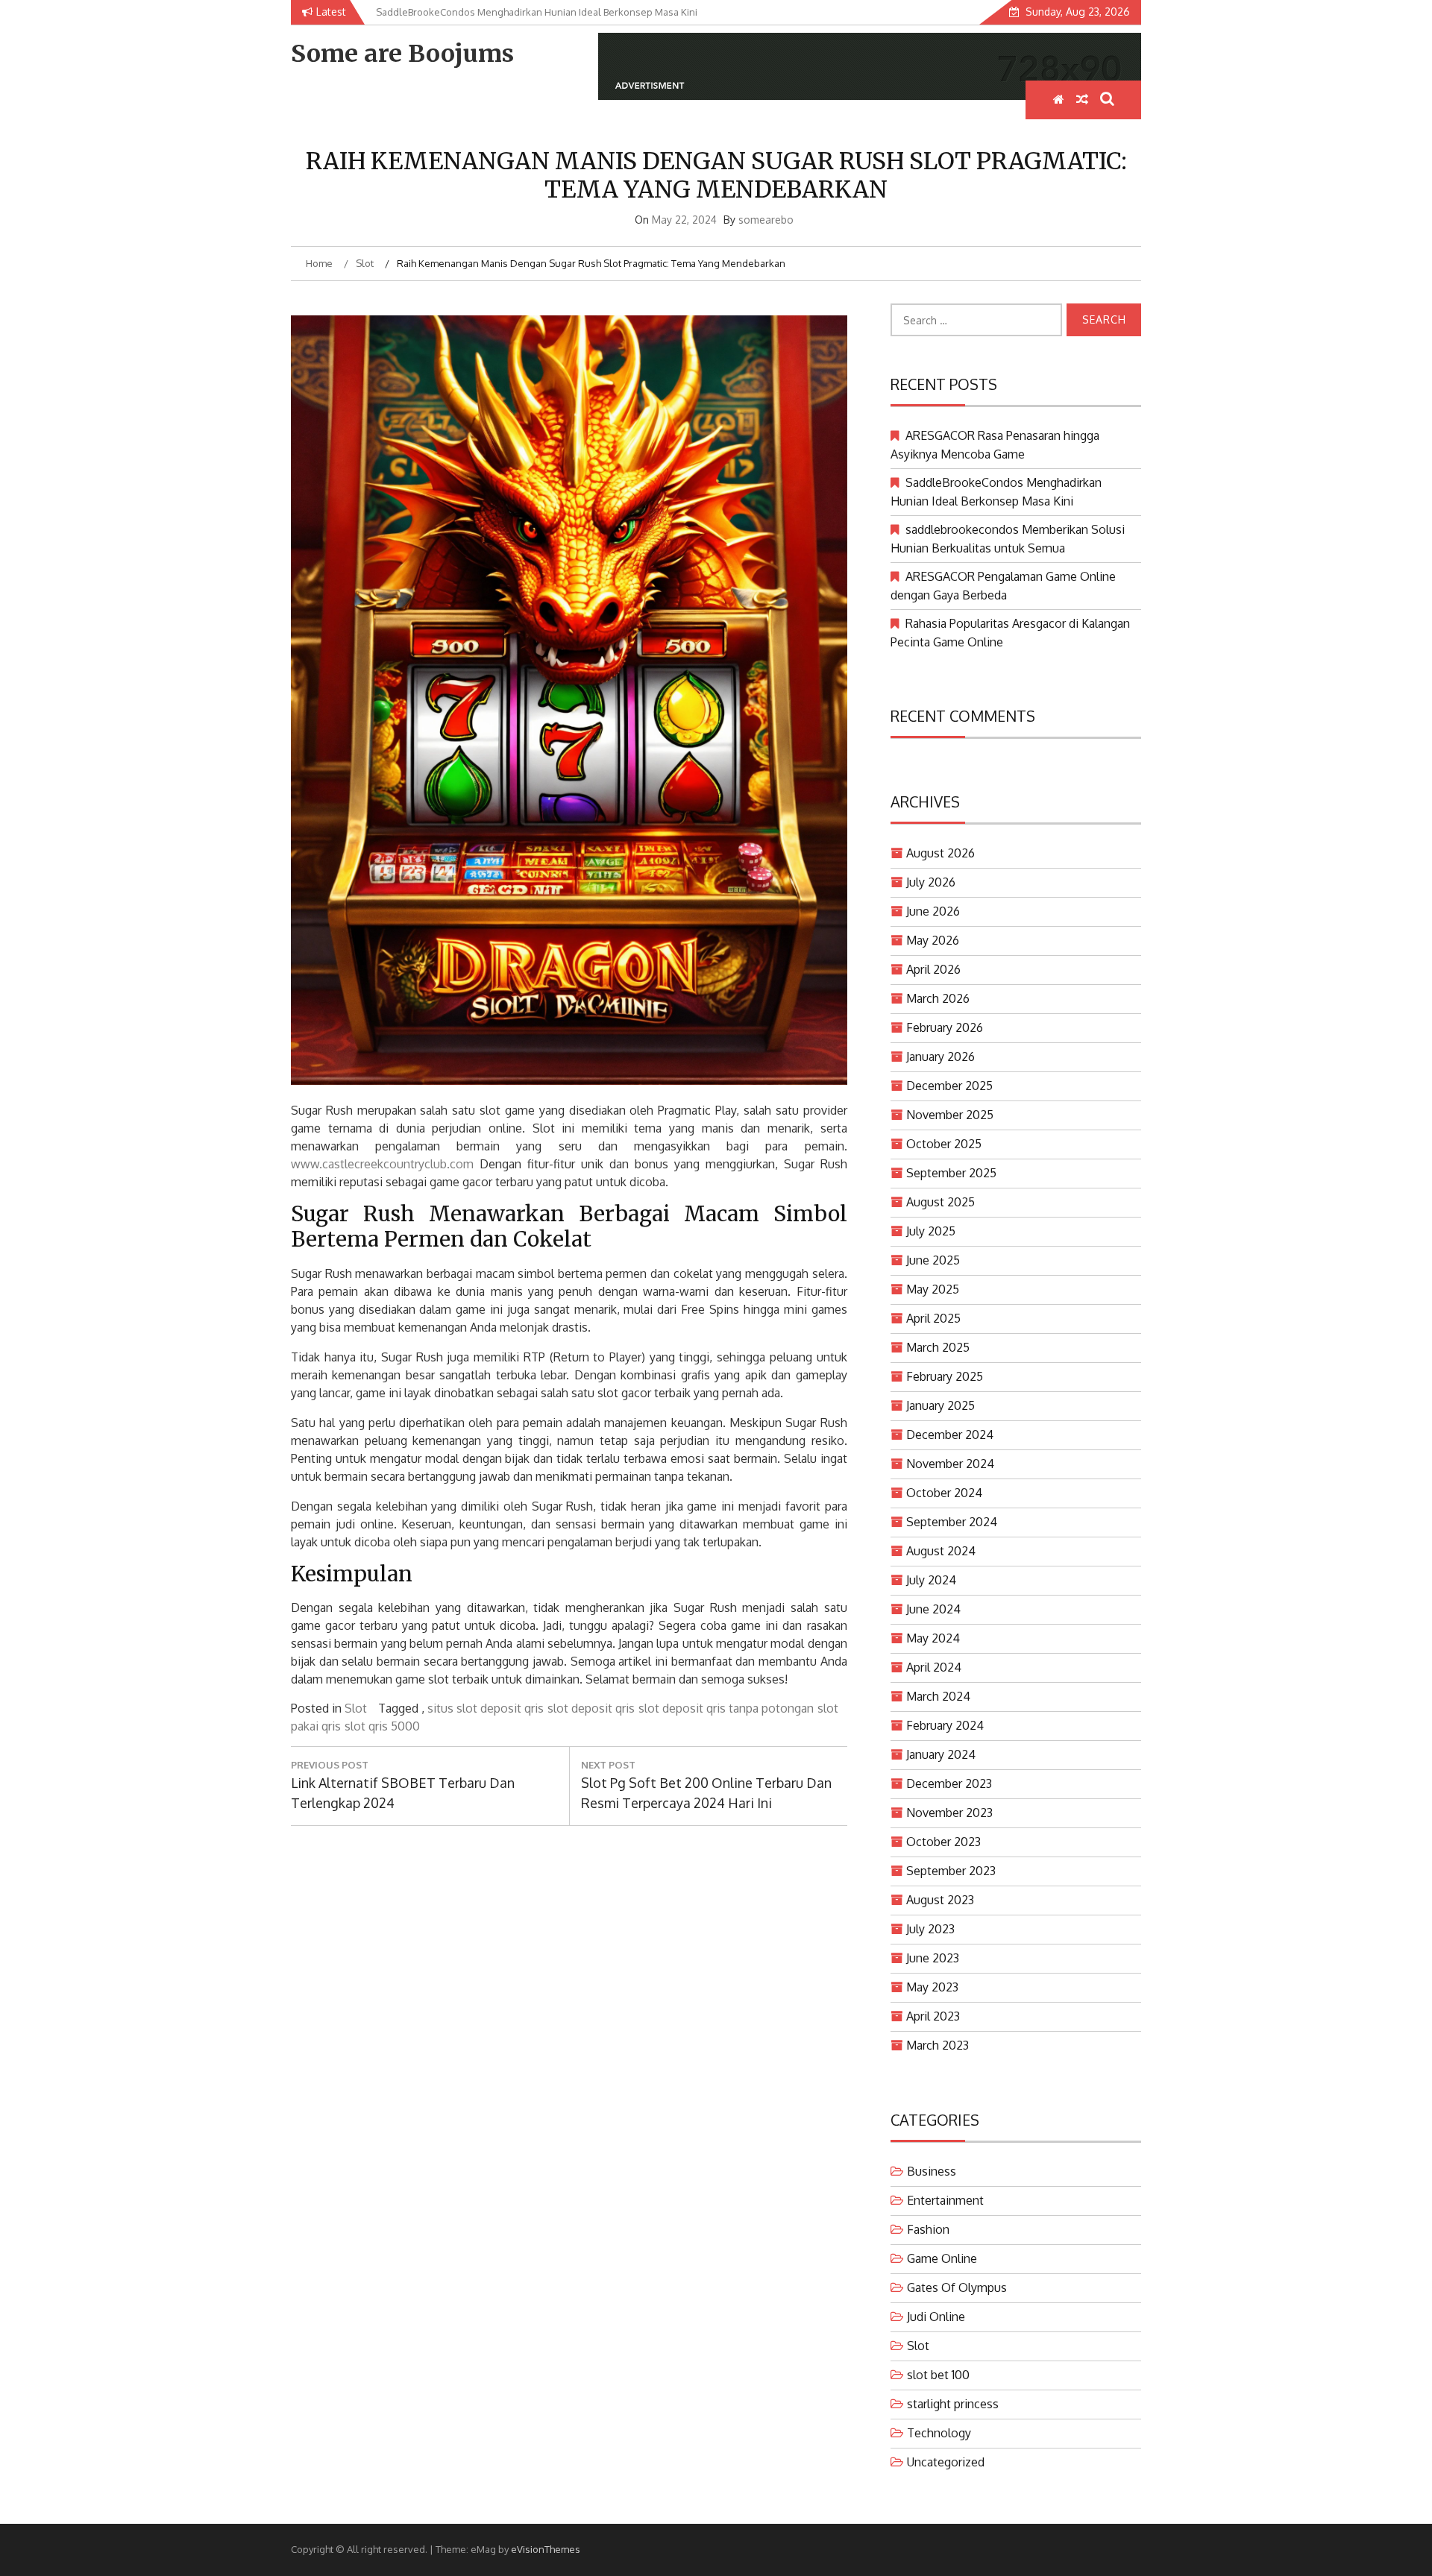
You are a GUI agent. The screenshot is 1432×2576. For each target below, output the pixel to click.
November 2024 (950, 1464)
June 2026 (933, 911)
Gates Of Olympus (957, 2287)
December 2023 (949, 1783)
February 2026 (945, 1027)
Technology (939, 2433)
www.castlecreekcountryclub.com (382, 1164)
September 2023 (951, 1871)
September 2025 (951, 1173)
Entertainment (945, 2200)
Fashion (928, 2229)
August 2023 (940, 1900)
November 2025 (950, 1115)
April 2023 (933, 2016)
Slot (356, 1708)
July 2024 (931, 1580)
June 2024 (933, 1609)
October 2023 (943, 1842)
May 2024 (933, 1638)
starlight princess (953, 2404)
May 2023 (932, 1987)
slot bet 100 (938, 2375)
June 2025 (933, 1260)
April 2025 (933, 1318)
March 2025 (938, 1347)
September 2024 (952, 1522)
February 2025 (945, 1376)
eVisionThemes (546, 2549)
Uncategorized (946, 2462)
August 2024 (941, 1551)
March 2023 (938, 2045)
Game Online (942, 2258)
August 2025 (940, 1202)
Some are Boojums (402, 54)
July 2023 (930, 1929)
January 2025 (940, 1405)
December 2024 (950, 1435)
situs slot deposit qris (486, 1708)
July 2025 (931, 1231)
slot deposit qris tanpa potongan (726, 1708)
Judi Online (936, 2317)
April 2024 (934, 1667)
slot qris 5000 (382, 1726)
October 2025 (944, 1144)
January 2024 (941, 1754)
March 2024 (938, 1696)
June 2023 (933, 1958)
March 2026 (938, 998)
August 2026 (940, 853)
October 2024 (944, 1493)
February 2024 (945, 1725)
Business (932, 2171)
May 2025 (933, 1289)
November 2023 (949, 1813)
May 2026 (933, 940)
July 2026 (931, 882)
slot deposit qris (591, 1708)
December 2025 (949, 1086)
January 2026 (940, 1056)
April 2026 (933, 969)
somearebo (766, 220)
